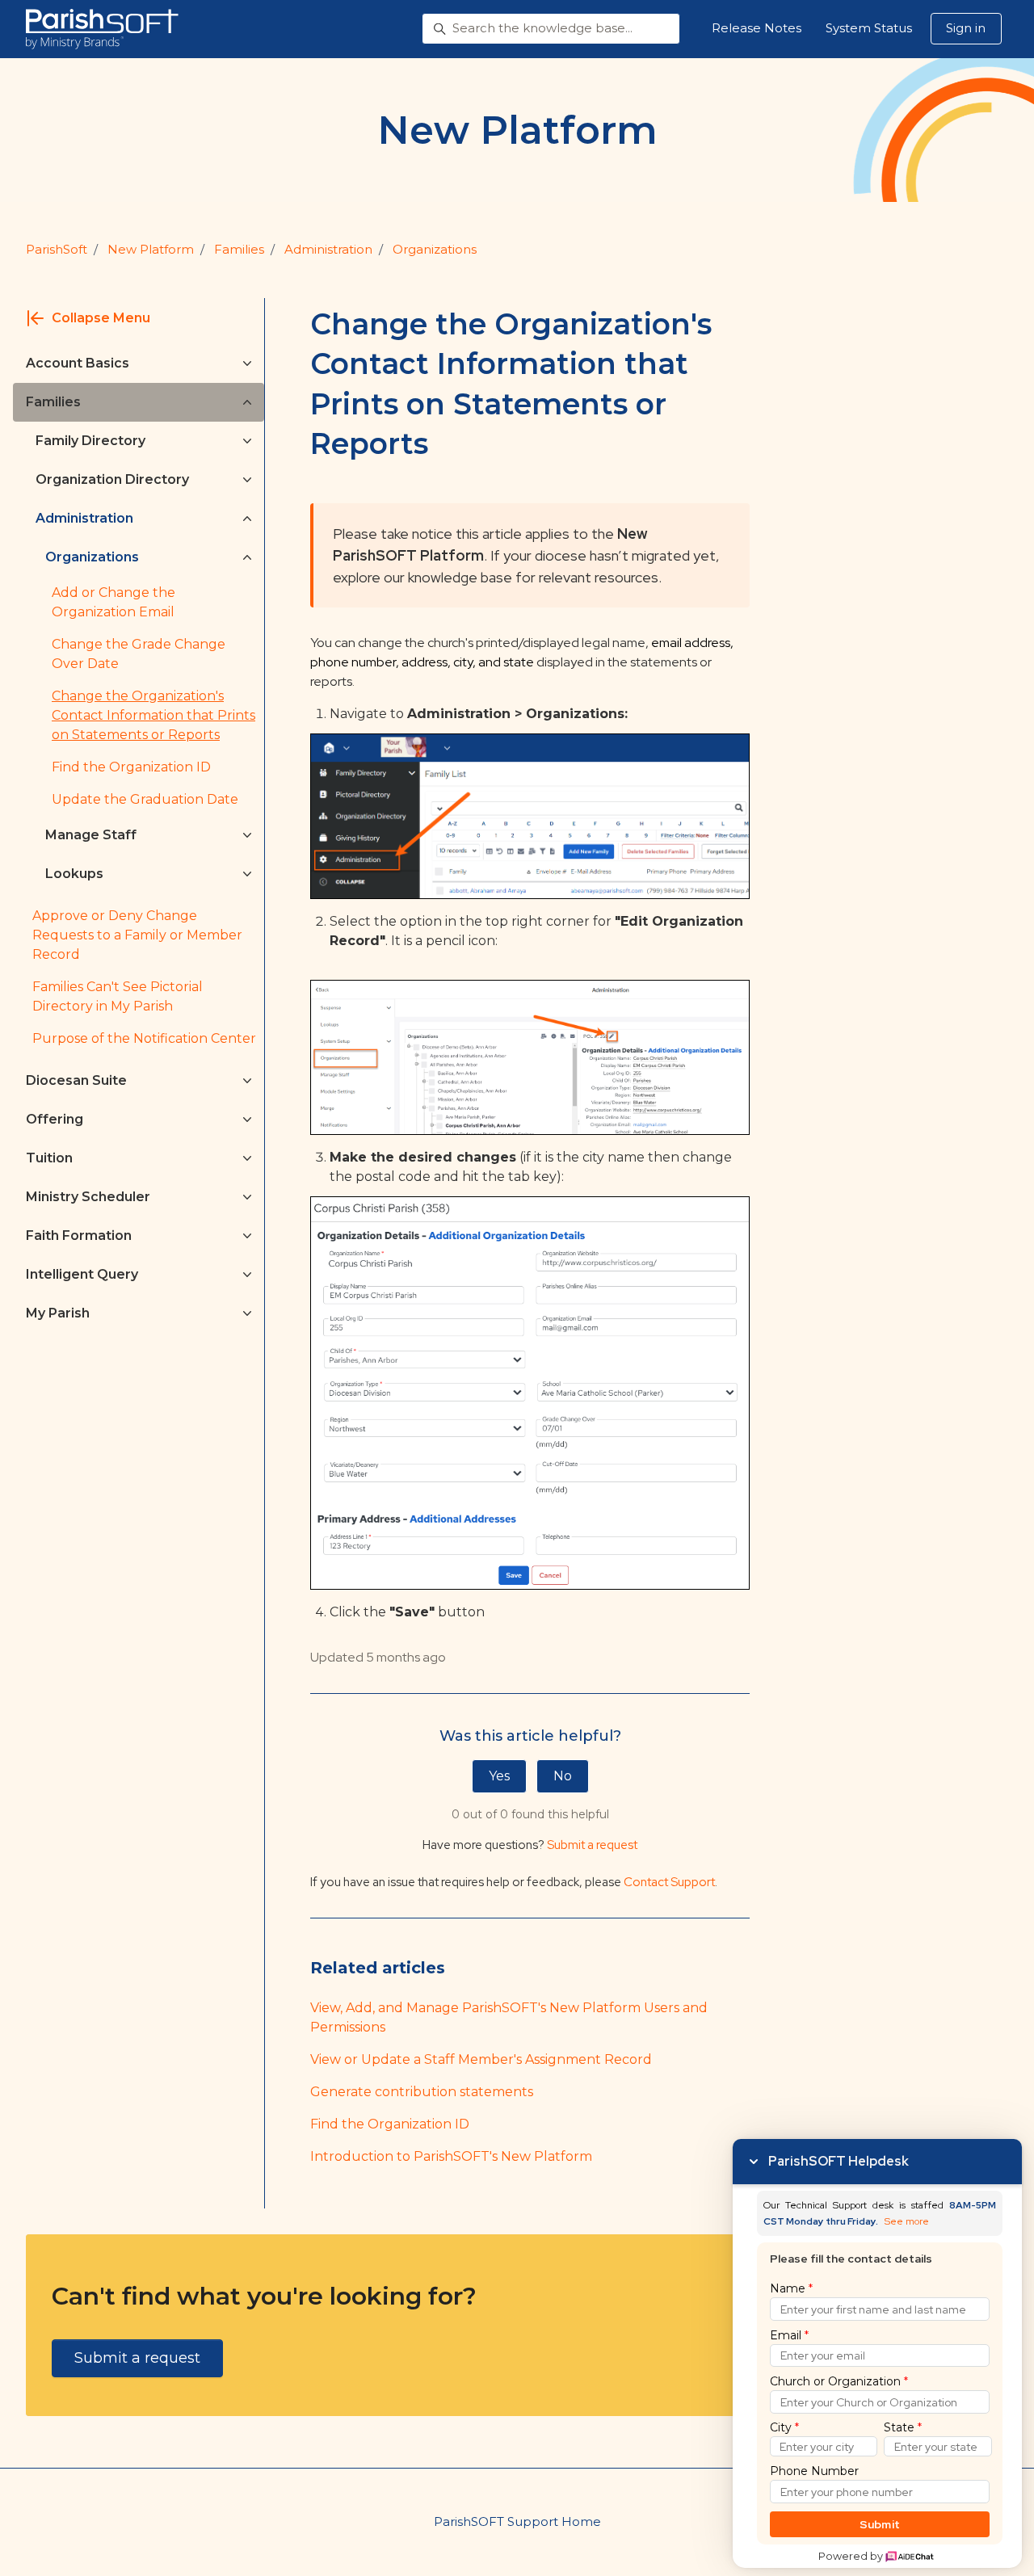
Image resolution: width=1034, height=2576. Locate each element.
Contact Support (669, 1882)
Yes (499, 1776)
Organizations (435, 249)
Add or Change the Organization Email (113, 602)
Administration (328, 249)
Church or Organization (839, 2381)
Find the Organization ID (390, 2124)
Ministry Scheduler (88, 1197)
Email (789, 2335)
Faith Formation (79, 1235)
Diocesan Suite (76, 1080)
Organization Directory (112, 479)
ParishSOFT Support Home (517, 2521)
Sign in (966, 28)
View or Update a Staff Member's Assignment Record (481, 2059)
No (563, 1776)
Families (239, 249)
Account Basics (78, 363)
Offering (55, 1119)
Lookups (74, 874)
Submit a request (592, 1845)
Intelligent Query (82, 1274)
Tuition (49, 1158)
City (784, 2427)
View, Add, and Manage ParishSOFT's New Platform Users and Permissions (509, 2017)
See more (907, 2222)
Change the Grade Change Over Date (139, 654)
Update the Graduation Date (145, 799)
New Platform (151, 249)
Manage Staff (91, 835)
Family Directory (90, 441)
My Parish (58, 1313)
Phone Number (814, 2471)
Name (791, 2288)
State (903, 2427)
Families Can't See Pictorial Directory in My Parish (118, 996)
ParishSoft (57, 249)
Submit (880, 2524)
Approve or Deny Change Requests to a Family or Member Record (137, 935)
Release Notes (757, 28)
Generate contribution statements (422, 2092)
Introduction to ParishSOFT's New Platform (451, 2156)
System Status (869, 28)
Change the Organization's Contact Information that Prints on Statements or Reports (153, 715)
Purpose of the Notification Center (144, 1038)
